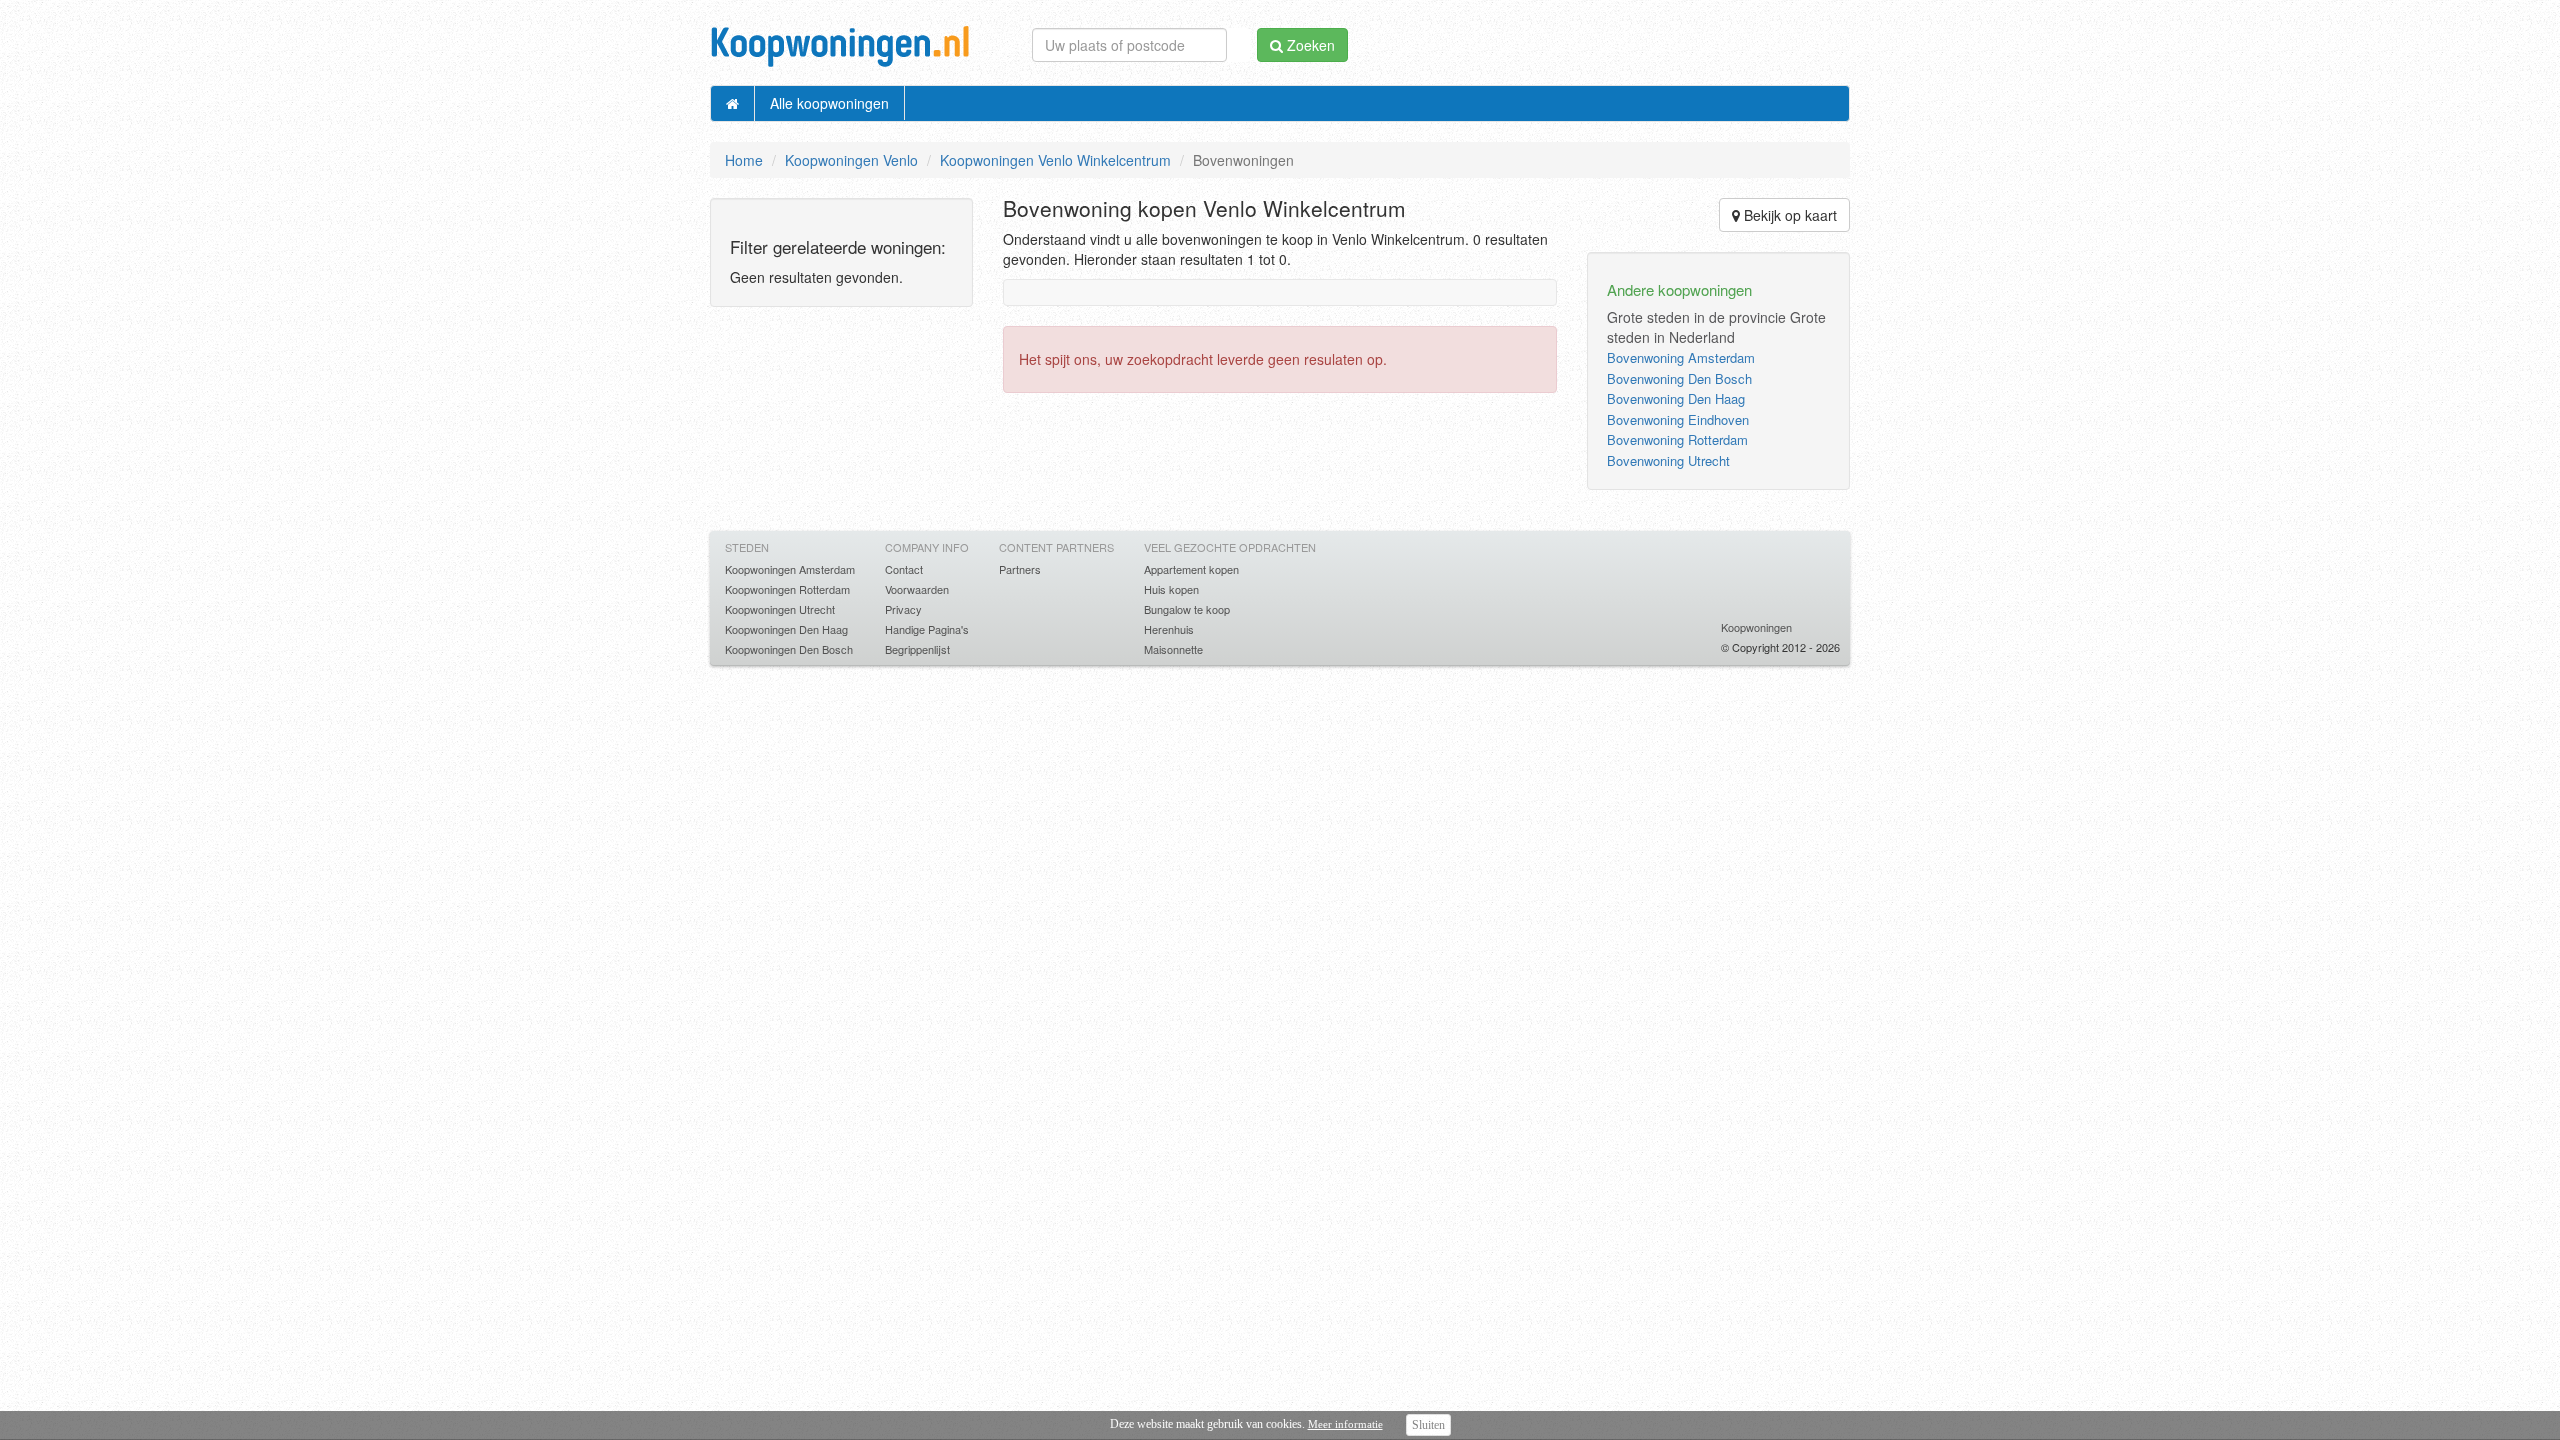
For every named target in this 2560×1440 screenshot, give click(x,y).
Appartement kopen (1191, 569)
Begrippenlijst (917, 649)
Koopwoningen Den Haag (786, 629)
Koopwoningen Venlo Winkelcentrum (1055, 160)
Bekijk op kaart (1788, 215)
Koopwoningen (1756, 627)
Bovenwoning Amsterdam (1681, 357)
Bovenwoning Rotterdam (1677, 439)
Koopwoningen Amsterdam (790, 569)
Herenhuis (1169, 629)
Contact (904, 569)
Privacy (903, 609)
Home (744, 160)
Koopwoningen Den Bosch (789, 649)
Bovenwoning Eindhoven (1678, 419)
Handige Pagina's (927, 629)
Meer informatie (1345, 1424)
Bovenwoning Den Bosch (1679, 378)
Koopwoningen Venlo (851, 160)
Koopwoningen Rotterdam (787, 589)
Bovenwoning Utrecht (1668, 460)
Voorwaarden (917, 589)
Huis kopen (1171, 589)
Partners (1020, 569)
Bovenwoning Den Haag (1676, 398)
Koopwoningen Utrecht (780, 609)
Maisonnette (1173, 649)
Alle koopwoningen (829, 103)
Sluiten (1428, 1425)
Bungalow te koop (1187, 609)
